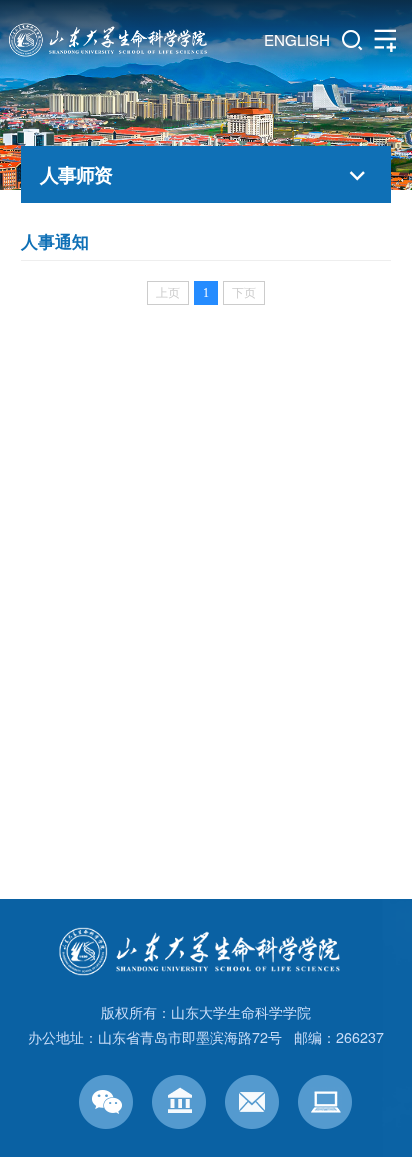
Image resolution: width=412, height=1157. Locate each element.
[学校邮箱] (252, 1102)
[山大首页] (179, 1102)
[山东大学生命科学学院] (206, 939)
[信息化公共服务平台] (325, 1102)
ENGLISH (297, 39)
